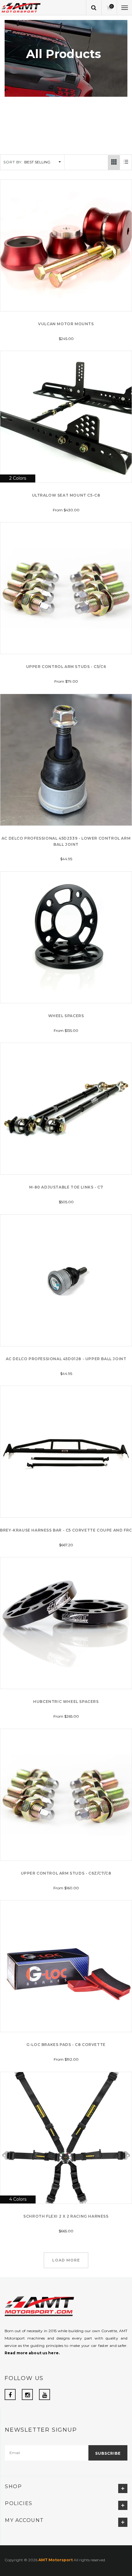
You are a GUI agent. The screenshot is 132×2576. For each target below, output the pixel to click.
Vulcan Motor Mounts (66, 324)
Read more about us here (32, 2353)
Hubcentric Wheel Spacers (66, 1702)
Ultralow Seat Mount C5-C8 (66, 495)
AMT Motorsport (56, 2560)
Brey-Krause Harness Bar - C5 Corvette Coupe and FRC (66, 1530)
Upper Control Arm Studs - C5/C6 (66, 667)
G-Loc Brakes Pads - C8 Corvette (66, 2045)
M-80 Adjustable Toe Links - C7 (66, 1187)
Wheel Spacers (66, 1016)
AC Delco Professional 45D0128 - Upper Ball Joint (66, 1359)
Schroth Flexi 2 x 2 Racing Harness (66, 2216)
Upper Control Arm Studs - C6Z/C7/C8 (66, 1873)
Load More (66, 2260)
